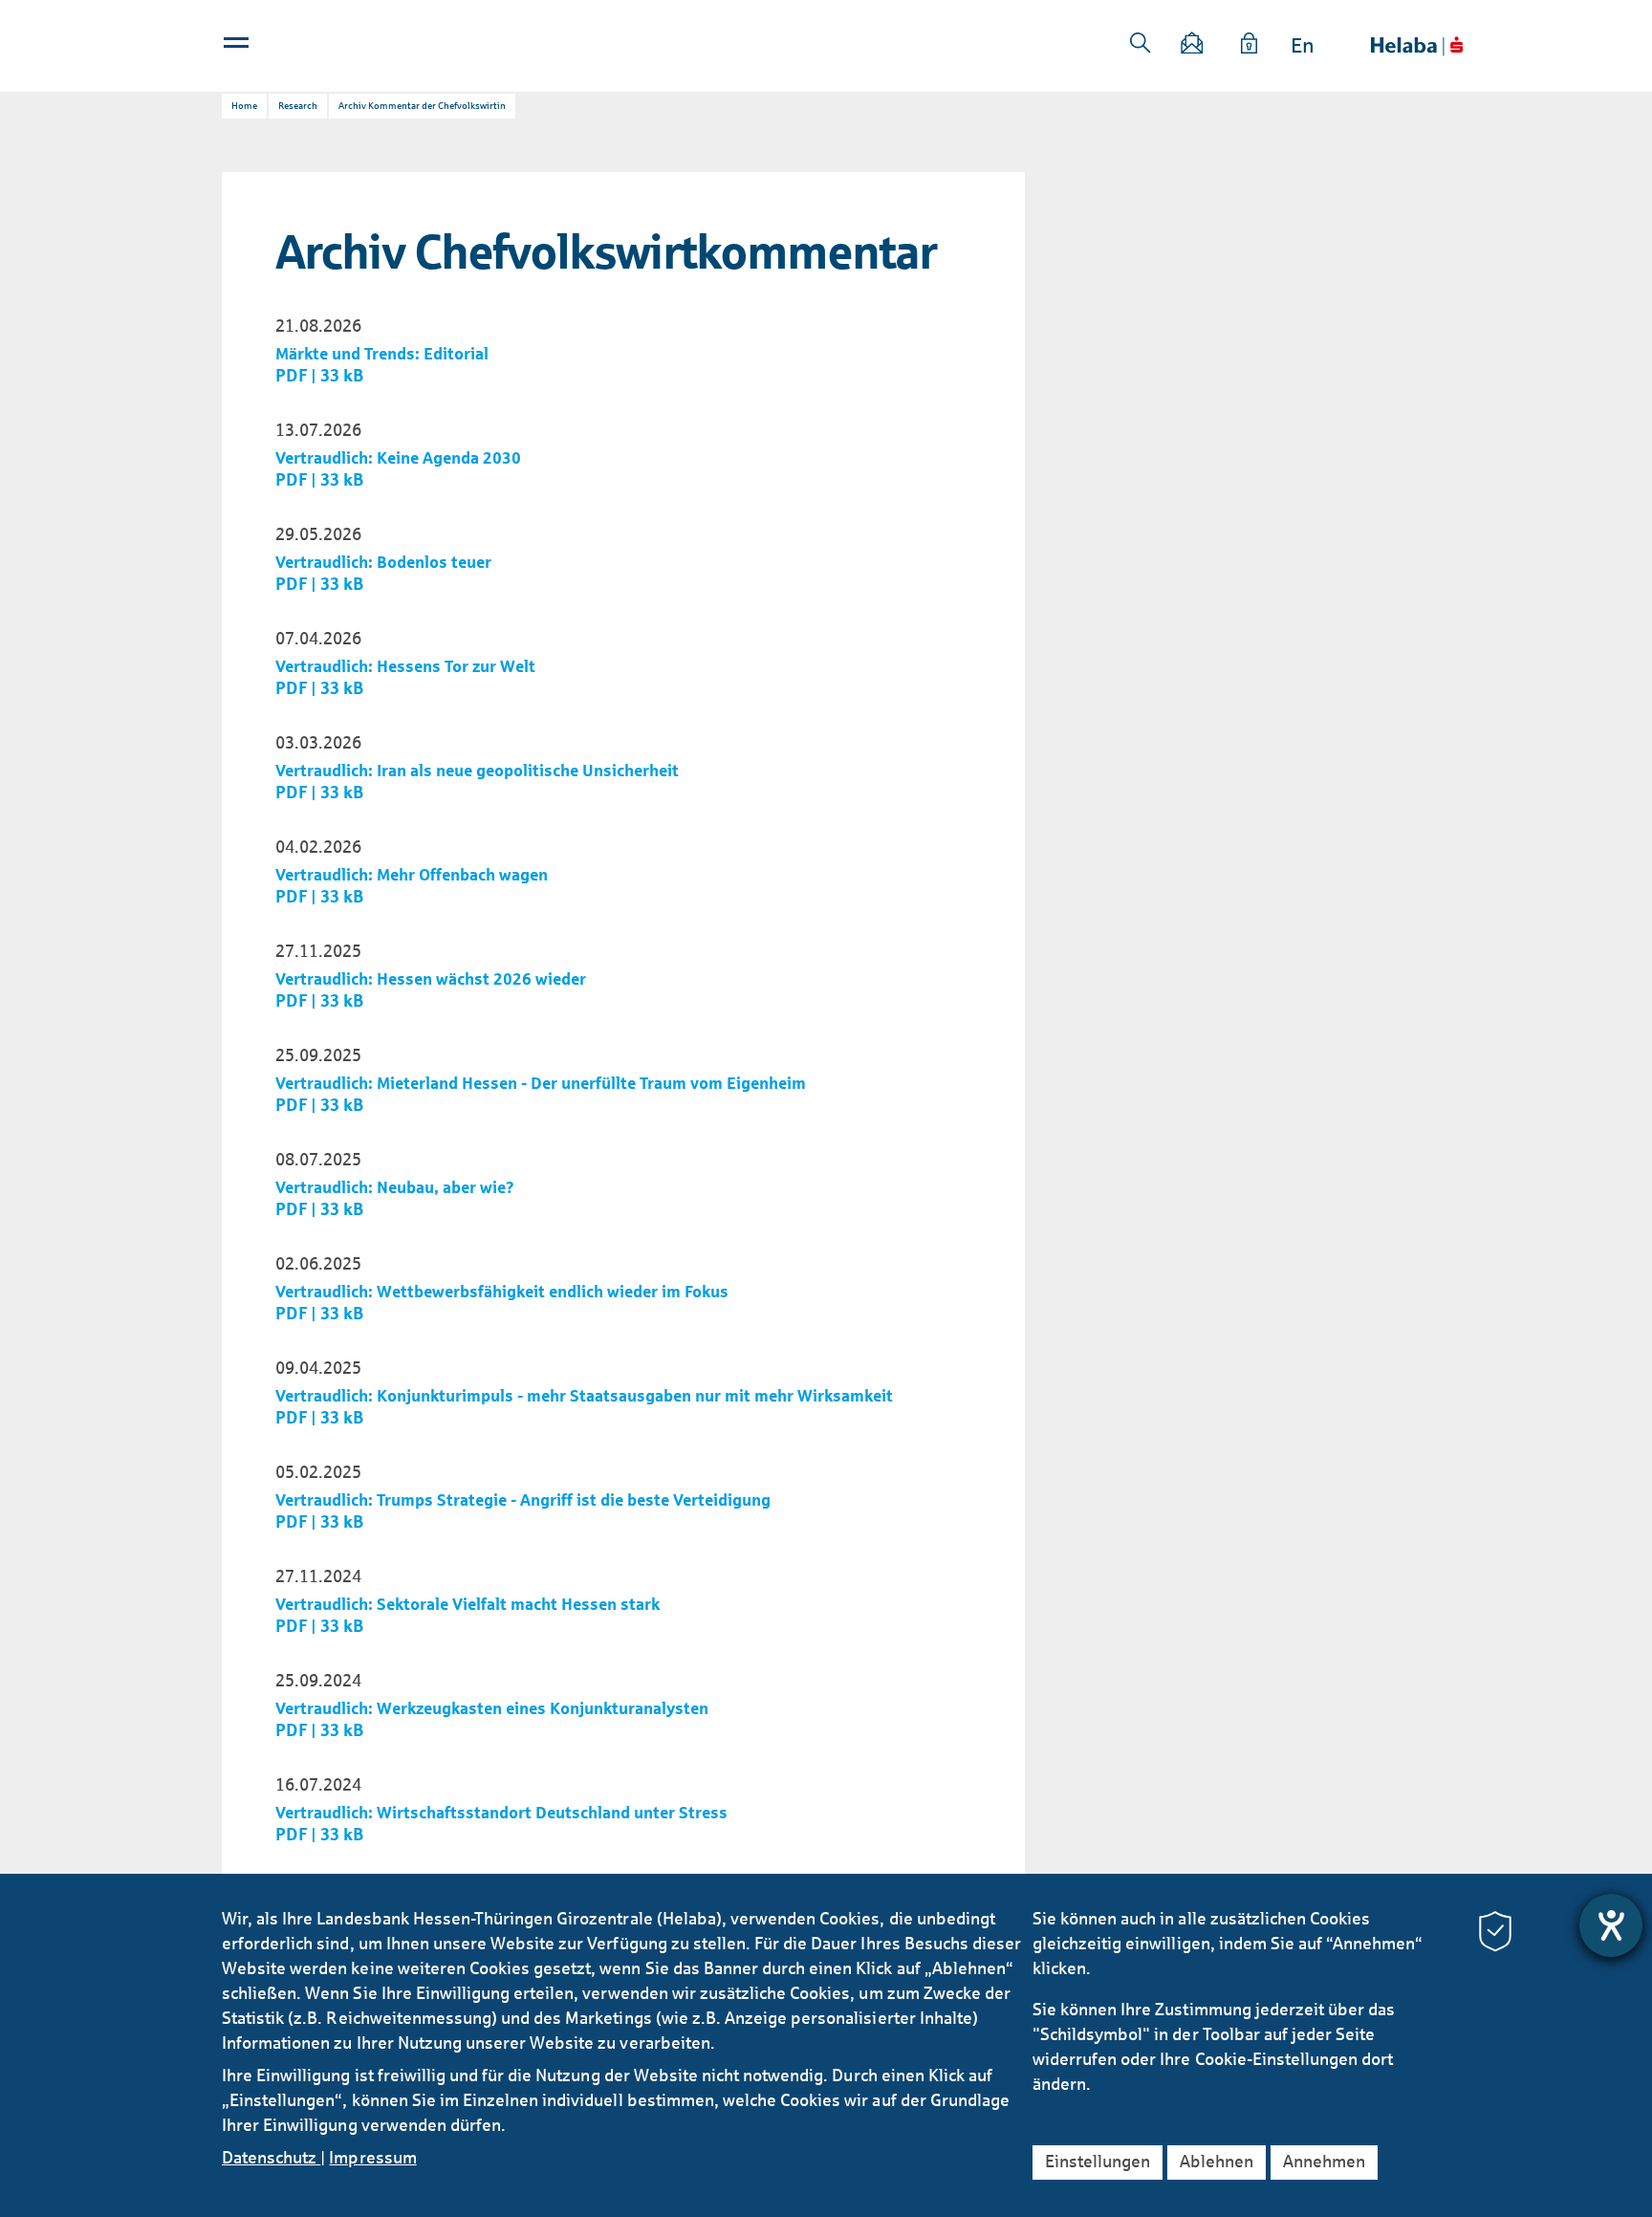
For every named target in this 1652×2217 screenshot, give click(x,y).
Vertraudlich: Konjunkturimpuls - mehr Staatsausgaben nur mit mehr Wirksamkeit (584, 1396)
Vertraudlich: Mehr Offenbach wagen (412, 875)
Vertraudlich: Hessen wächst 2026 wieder (431, 979)
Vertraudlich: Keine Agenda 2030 (398, 458)
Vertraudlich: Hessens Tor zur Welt (405, 667)
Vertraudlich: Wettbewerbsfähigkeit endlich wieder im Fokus (502, 1292)
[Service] (1250, 46)
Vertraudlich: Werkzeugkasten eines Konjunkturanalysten (492, 1709)
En (1303, 46)
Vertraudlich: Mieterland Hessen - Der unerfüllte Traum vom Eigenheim (541, 1084)
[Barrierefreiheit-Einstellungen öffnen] (1611, 1925)
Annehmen (1324, 2162)
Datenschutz (271, 2158)
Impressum (372, 2158)
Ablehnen (1217, 2162)
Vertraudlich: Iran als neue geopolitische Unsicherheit (477, 771)
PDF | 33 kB (320, 376)
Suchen (1141, 43)
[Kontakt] (1193, 46)
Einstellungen (1098, 2162)
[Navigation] (238, 47)
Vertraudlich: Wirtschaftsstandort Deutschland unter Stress (501, 1813)
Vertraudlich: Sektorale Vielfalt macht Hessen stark (467, 1605)
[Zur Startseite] (1417, 46)
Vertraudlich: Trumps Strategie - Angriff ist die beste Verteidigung (523, 1500)
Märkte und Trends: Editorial (382, 354)
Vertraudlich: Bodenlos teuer (383, 563)
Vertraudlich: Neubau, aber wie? (395, 1188)
